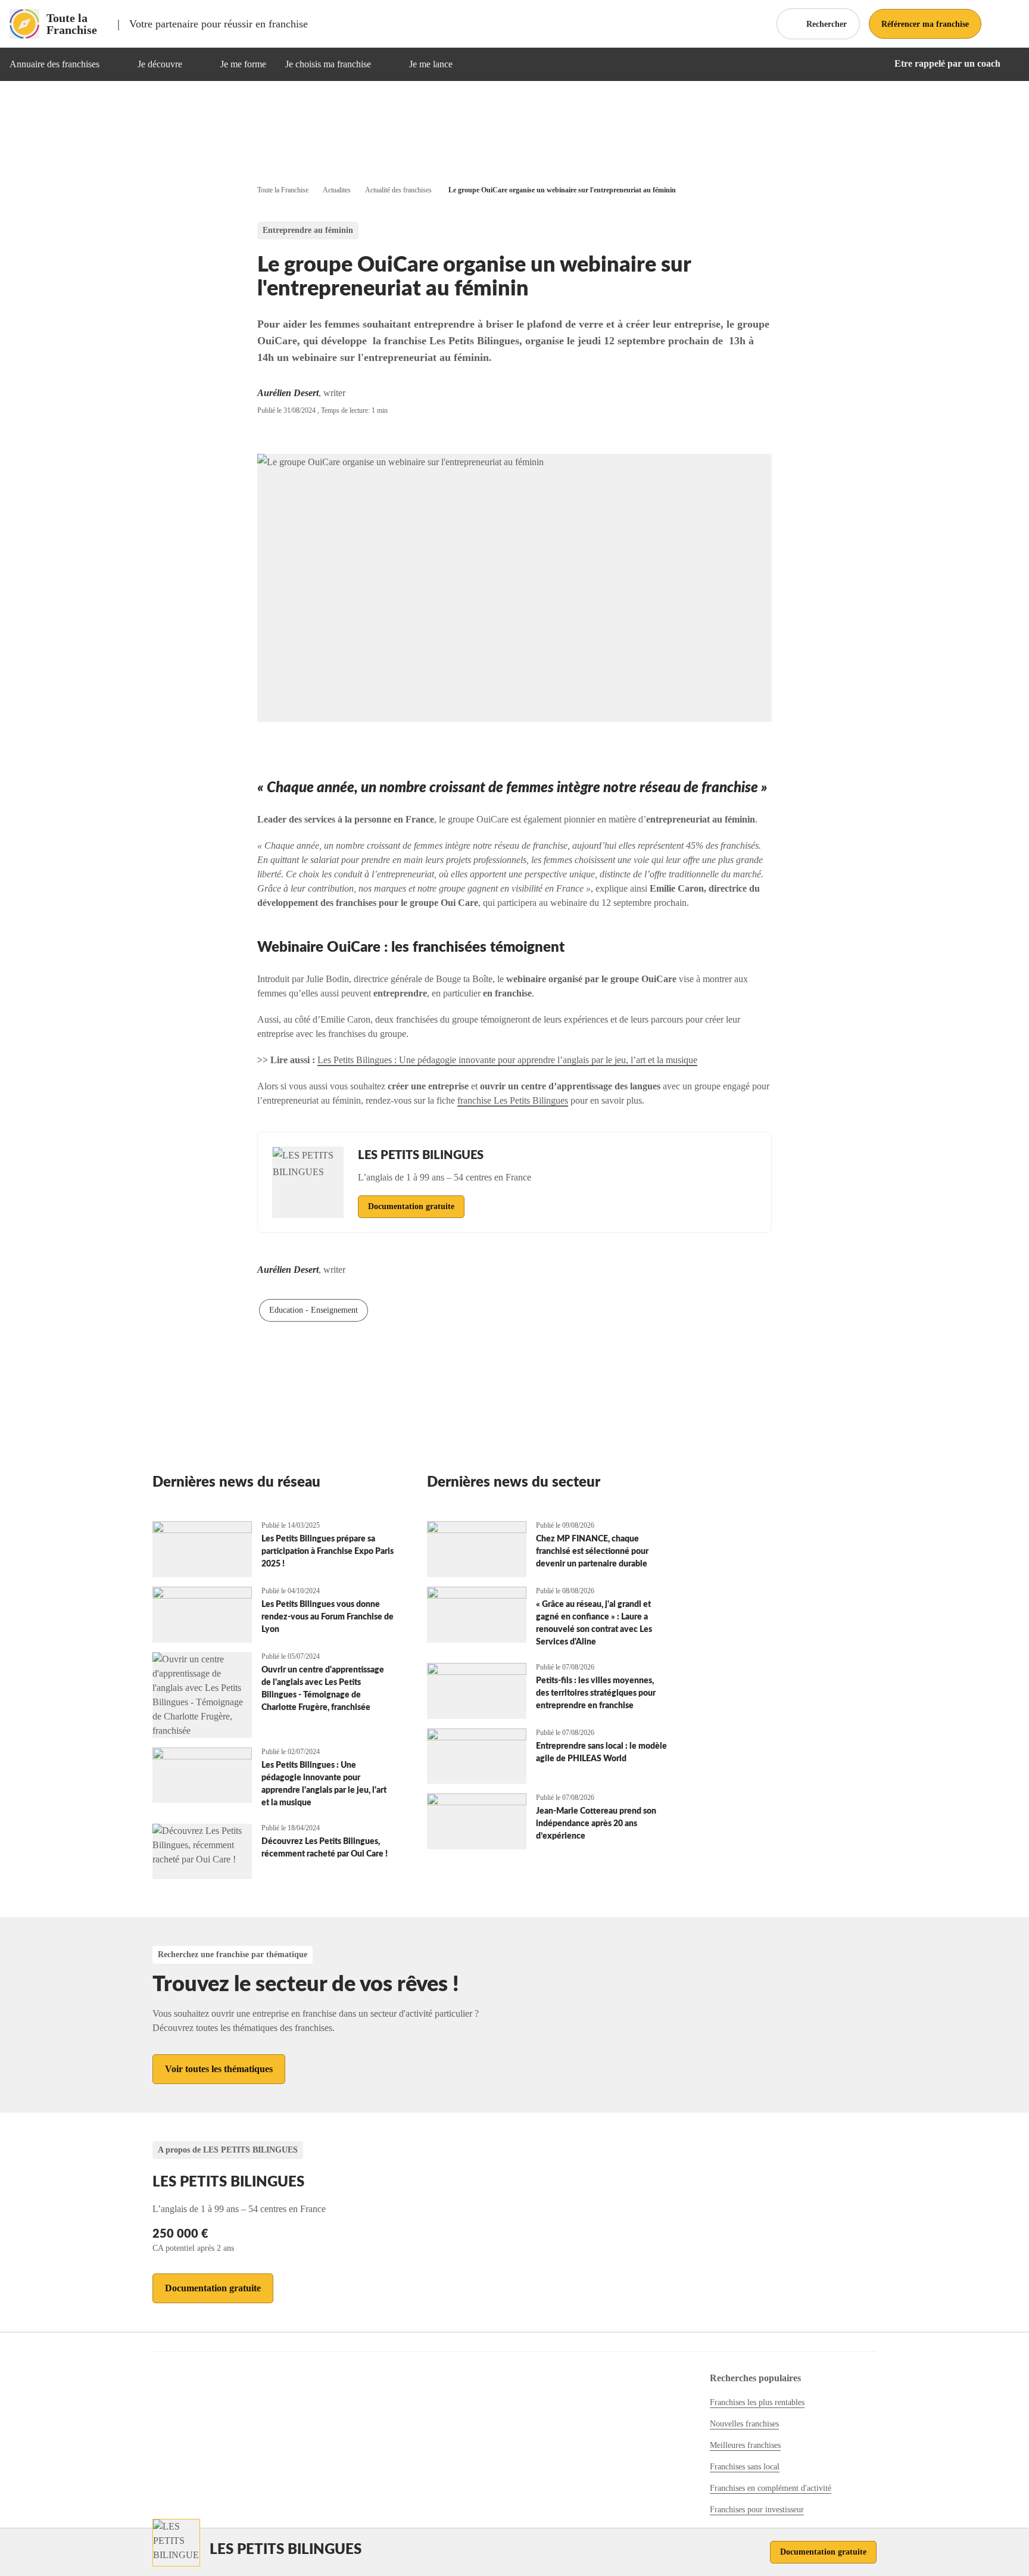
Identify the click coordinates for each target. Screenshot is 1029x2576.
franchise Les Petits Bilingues (513, 1100)
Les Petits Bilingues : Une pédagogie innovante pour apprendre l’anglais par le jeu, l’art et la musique (507, 1060)
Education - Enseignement (314, 1310)
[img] (114, 64)
